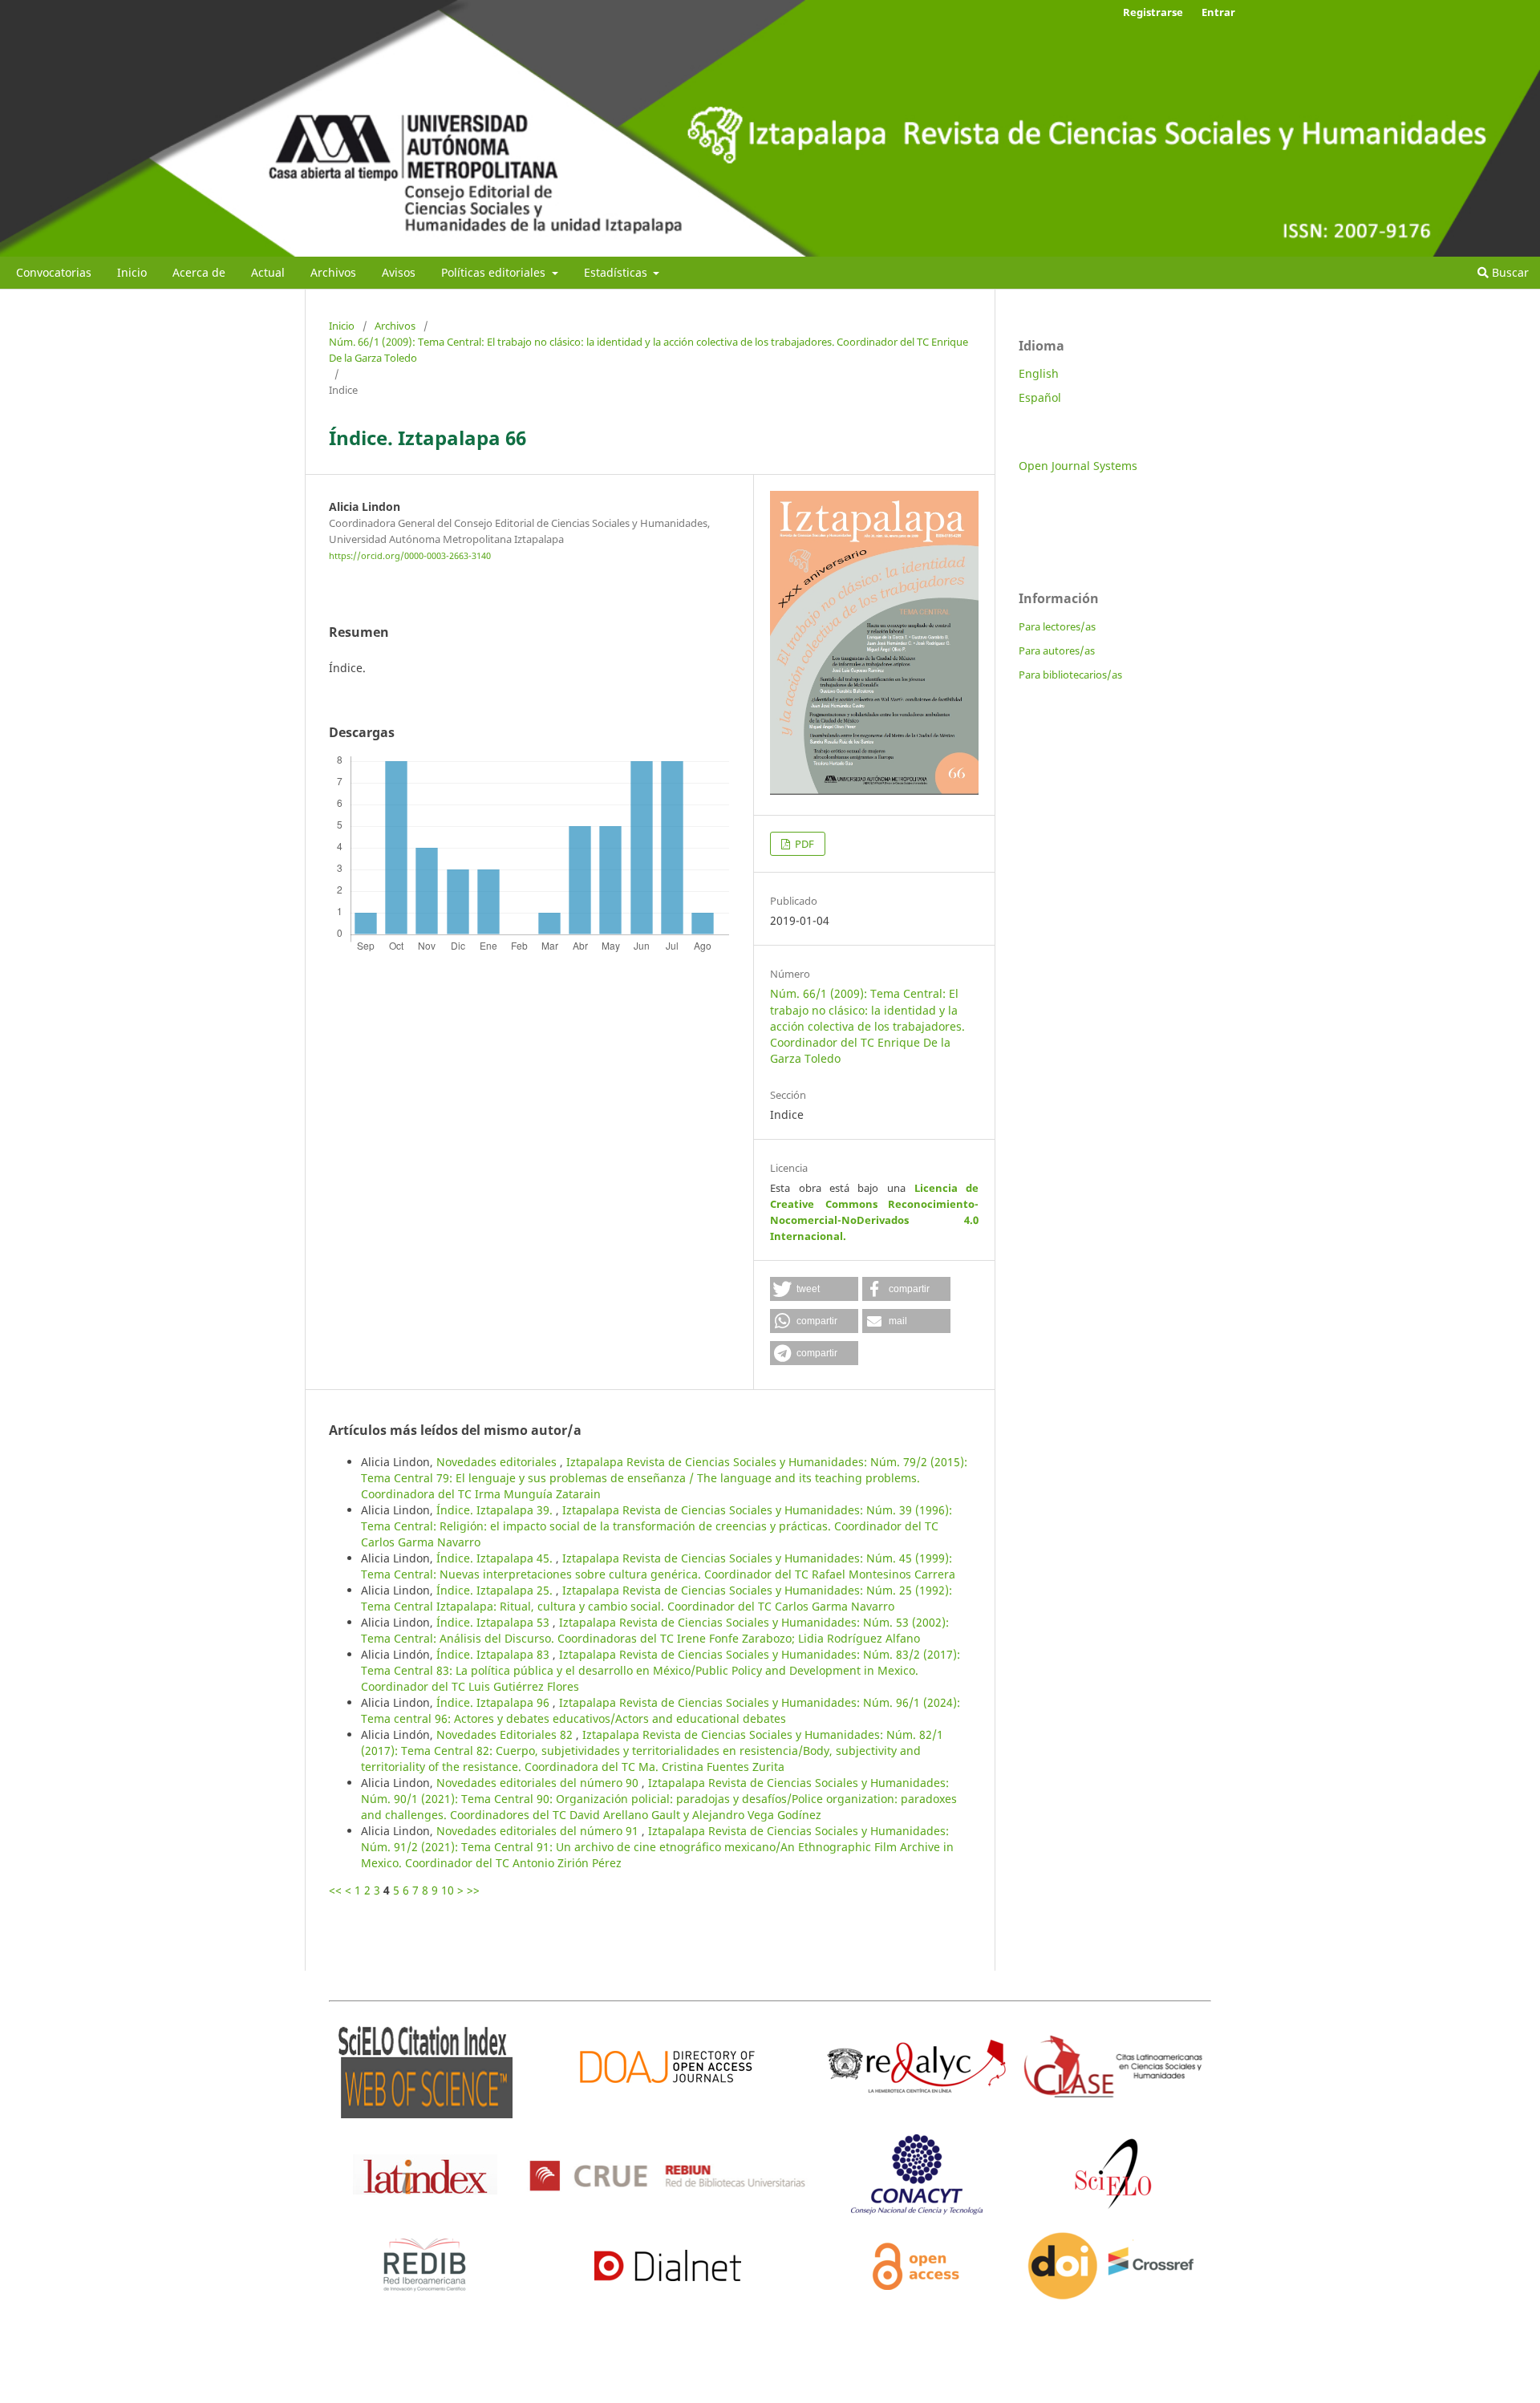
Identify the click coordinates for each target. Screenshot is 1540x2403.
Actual (268, 272)
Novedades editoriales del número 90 (539, 1783)
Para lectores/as (1057, 626)
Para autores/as (1057, 650)
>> (473, 1890)
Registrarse (1153, 12)
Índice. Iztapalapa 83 (494, 1654)
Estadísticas (617, 272)
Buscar (1509, 272)
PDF (803, 844)
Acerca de (199, 272)
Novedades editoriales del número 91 (539, 1831)
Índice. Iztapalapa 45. (496, 1558)
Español (1040, 397)
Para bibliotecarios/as (1070, 675)
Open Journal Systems (1078, 466)
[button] (814, 1289)
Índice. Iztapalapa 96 (494, 1702)
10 (448, 1890)
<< (335, 1890)
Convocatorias (54, 272)
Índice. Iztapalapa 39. (496, 1510)
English (1039, 373)
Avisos (399, 272)
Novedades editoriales (498, 1462)
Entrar (1218, 12)
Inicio (132, 272)
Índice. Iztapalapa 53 (494, 1622)
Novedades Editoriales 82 (506, 1734)
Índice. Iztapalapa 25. (496, 1590)
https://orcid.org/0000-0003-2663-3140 (410, 556)
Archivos (333, 272)
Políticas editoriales (495, 272)
